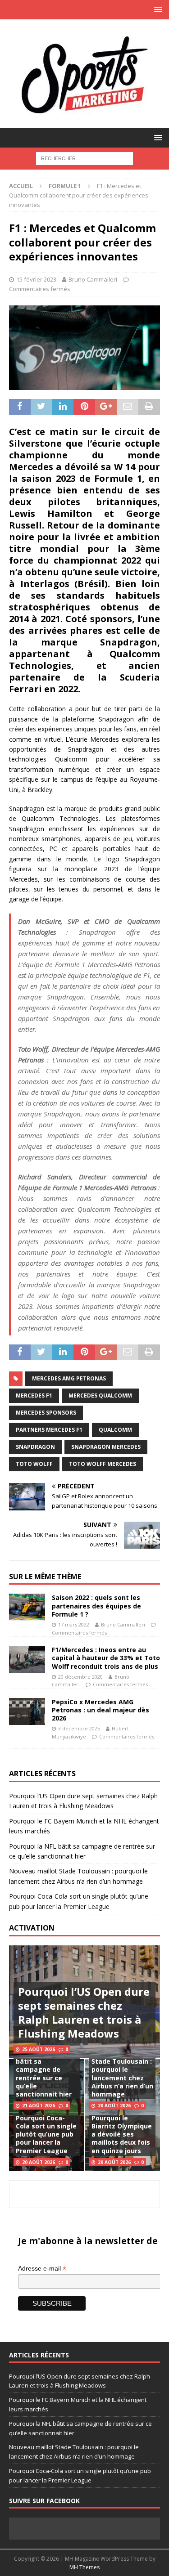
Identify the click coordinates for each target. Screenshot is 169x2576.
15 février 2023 (36, 279)
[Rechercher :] (84, 158)
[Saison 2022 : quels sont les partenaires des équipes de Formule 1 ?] (27, 1607)
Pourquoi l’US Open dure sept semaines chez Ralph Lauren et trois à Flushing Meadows (84, 2013)
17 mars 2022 (74, 1624)
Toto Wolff (34, 1464)
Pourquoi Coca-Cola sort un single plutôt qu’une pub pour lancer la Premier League (46, 2134)
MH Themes (84, 2567)
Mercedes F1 (34, 1396)
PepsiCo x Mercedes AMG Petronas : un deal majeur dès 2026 (100, 1710)
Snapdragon (35, 1447)
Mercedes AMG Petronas (69, 1378)
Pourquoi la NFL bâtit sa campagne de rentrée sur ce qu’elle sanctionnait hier (44, 2074)
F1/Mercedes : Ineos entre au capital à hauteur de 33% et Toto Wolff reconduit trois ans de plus (106, 1658)
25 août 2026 (39, 2049)
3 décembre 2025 (79, 1728)
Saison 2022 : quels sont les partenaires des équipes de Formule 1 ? (96, 1606)
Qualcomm (115, 1430)
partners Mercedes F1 (49, 1430)
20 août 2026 (114, 2106)
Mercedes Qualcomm (100, 1396)
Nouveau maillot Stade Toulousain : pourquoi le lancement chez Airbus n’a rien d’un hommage (122, 2074)
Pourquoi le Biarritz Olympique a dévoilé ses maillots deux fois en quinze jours (122, 2134)
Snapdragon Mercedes (106, 1447)
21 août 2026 (39, 2106)
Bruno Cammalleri (93, 279)
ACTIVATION (32, 1928)
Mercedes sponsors (46, 1413)
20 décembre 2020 (80, 1677)
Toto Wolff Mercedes (103, 1464)
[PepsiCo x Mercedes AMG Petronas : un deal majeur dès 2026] (27, 1711)
